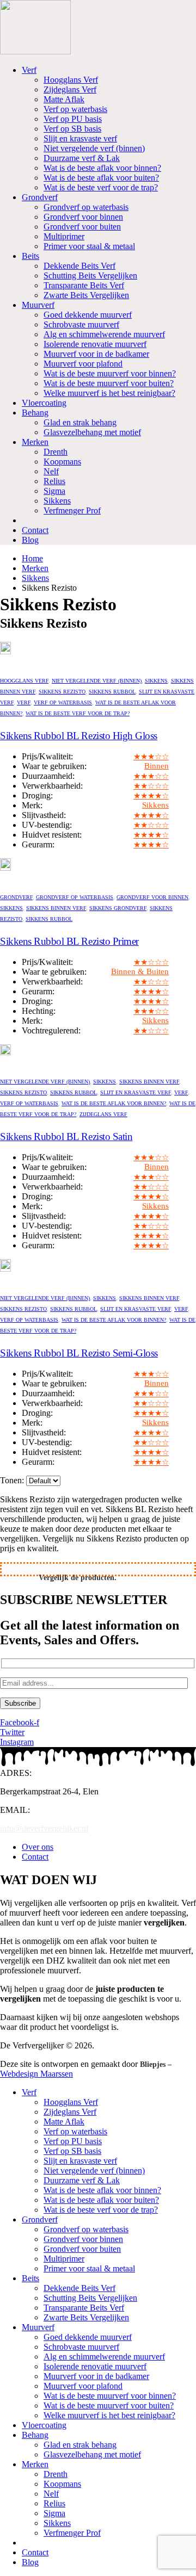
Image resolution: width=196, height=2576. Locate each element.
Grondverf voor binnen (83, 217)
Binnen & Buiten (140, 971)
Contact (35, 530)
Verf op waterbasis (75, 109)
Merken (35, 442)
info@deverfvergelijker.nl (44, 1828)
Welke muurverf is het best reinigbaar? (109, 393)
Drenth (56, 452)
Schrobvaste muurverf (81, 324)
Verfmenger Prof (72, 510)
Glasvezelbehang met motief (92, 432)
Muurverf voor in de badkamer (96, 354)
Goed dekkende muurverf (88, 315)
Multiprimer (64, 236)
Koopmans (62, 462)
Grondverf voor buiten (82, 227)
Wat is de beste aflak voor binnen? (102, 168)
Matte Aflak (64, 99)
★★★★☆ (151, 796)
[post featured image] (5, 651)
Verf (29, 70)
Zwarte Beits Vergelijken (86, 295)
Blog (30, 540)
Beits (30, 256)
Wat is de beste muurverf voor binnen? (110, 373)
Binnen (157, 766)
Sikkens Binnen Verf (56, 908)
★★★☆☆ (151, 757)
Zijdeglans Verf (70, 89)
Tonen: (13, 1480)
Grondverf (40, 197)
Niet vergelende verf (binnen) (94, 148)
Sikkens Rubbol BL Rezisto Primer (69, 941)
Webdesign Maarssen (36, 2074)
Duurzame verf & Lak (82, 158)
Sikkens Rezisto (62, 692)
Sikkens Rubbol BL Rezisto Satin (66, 1137)
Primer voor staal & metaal (89, 246)
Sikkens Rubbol (112, 692)
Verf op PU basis (73, 119)
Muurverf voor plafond (83, 364)
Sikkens (57, 501)
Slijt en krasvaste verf (80, 138)
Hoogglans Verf (71, 80)
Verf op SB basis (72, 129)
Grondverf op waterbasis (86, 207)
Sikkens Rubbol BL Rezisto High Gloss (79, 736)
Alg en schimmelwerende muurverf (104, 334)
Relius (54, 481)
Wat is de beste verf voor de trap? (101, 187)
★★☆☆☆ (151, 786)
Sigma (54, 491)
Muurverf (38, 305)
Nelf (51, 471)
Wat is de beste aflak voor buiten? (101, 178)
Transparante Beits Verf (84, 285)
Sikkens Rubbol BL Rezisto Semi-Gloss (79, 1353)
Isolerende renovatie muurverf (95, 344)
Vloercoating (44, 403)
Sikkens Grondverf (118, 908)
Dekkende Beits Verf (79, 266)
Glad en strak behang (80, 422)
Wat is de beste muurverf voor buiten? (109, 383)
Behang (35, 413)
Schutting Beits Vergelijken (90, 275)
